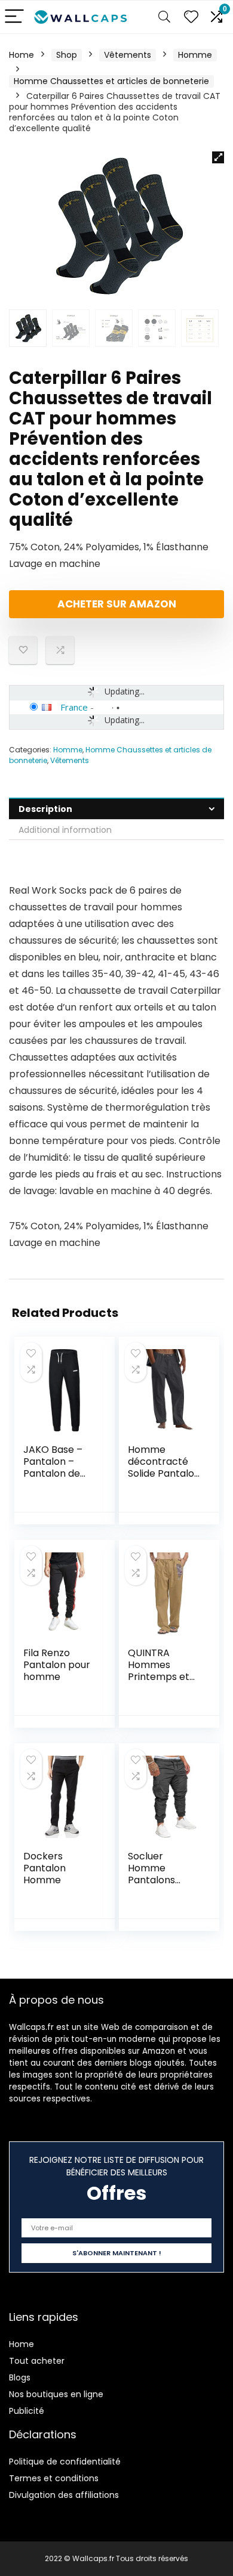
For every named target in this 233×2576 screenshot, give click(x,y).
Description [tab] (45, 809)
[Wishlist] (191, 17)
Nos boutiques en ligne (56, 2394)
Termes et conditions (54, 2478)
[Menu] (14, 17)
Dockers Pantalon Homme (45, 1868)
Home (22, 55)
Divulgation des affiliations (64, 2495)
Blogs (20, 2377)
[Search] (164, 17)
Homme (195, 55)
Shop (67, 55)
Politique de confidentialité (65, 2462)
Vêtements (128, 55)
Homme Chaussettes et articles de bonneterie (111, 81)
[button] (218, 157)
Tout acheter (37, 2361)
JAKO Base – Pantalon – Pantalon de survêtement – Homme (58, 1473)
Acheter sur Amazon (117, 604)
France (74, 707)
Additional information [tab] (65, 830)
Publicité (27, 2411)
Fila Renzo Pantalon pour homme (57, 1665)
